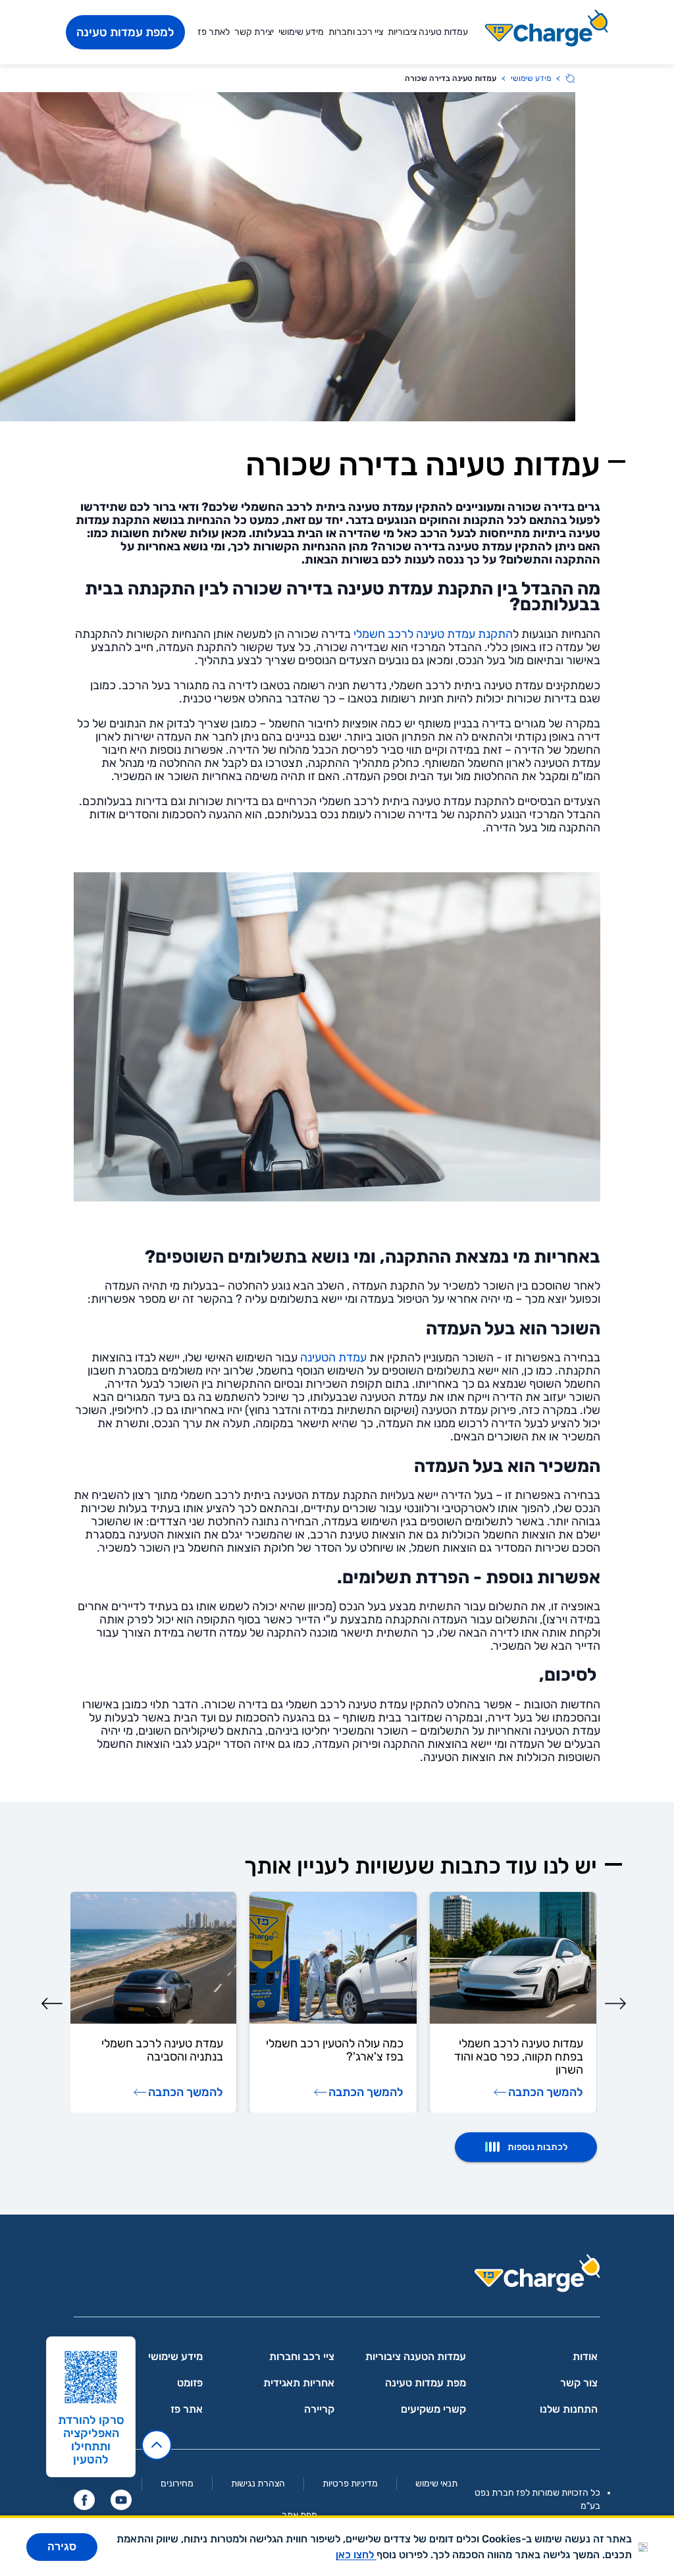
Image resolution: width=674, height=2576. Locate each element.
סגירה (62, 2547)
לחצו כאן (356, 2555)
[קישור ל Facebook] (84, 2500)
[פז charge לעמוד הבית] (337, 2277)
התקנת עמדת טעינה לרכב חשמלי (433, 634)
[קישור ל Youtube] (121, 2500)
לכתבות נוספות (537, 2147)
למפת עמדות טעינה (125, 32)
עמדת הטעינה (333, 1357)
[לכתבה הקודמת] (615, 2003)
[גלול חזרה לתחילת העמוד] (157, 2445)
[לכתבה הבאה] (52, 2003)
